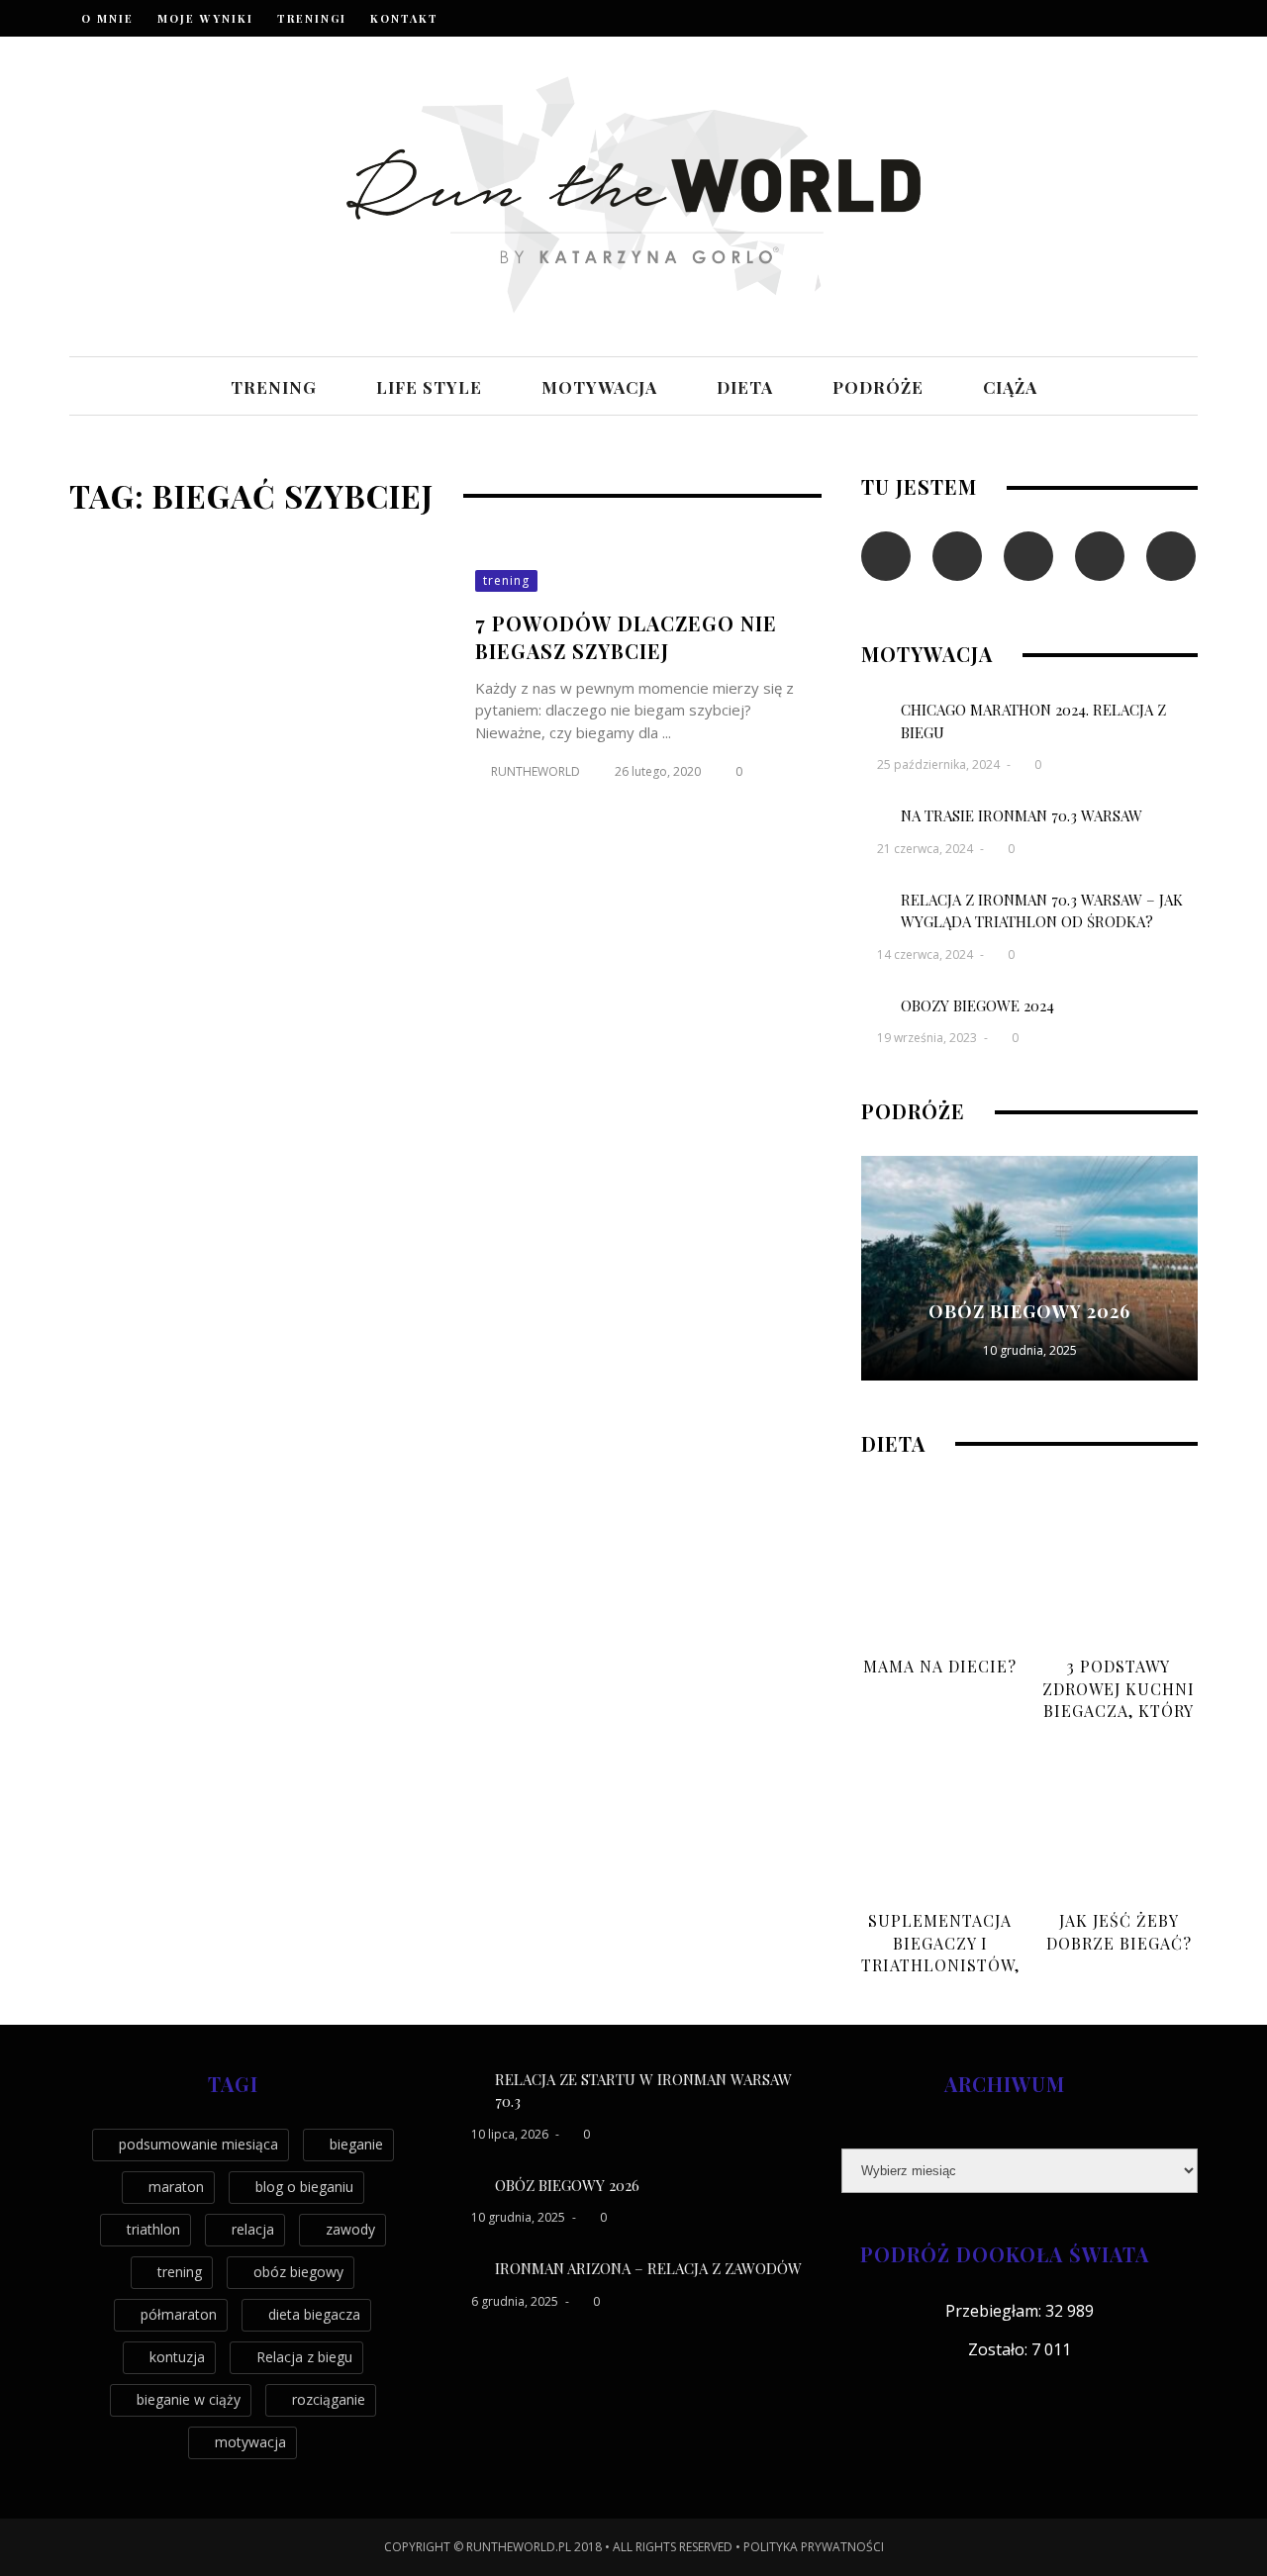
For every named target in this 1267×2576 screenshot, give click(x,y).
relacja (253, 2229)
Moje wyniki (205, 18)
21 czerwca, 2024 (926, 849)
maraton (176, 2187)
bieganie (356, 2144)
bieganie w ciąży (189, 2399)
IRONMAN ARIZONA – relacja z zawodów (648, 2268)
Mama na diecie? (940, 1666)
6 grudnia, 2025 (516, 2301)
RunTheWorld (536, 771)
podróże (878, 387)
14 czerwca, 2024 (926, 954)
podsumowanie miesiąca (198, 2144)
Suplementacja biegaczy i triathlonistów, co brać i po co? (940, 1954)
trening (274, 387)
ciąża (1010, 387)
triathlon (153, 2229)
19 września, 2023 (928, 1038)
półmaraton (179, 2314)
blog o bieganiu (304, 2187)
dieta (745, 387)
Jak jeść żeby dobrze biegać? (1119, 1931)
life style (429, 387)
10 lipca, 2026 (511, 2134)
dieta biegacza (314, 2314)
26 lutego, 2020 (659, 771)
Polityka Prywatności (814, 2547)
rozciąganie (329, 2399)
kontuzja (177, 2357)
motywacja (599, 387)
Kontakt (404, 18)
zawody (350, 2229)
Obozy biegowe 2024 (977, 1005)
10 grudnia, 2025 (1030, 1350)
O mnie (107, 18)
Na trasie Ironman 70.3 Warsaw (1022, 815)
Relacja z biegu (304, 2357)
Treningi (312, 18)
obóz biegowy (298, 2272)
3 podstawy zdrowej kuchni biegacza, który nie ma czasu (1119, 1699)
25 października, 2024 (940, 764)
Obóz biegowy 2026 (1029, 1311)
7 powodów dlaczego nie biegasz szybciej (626, 637)
